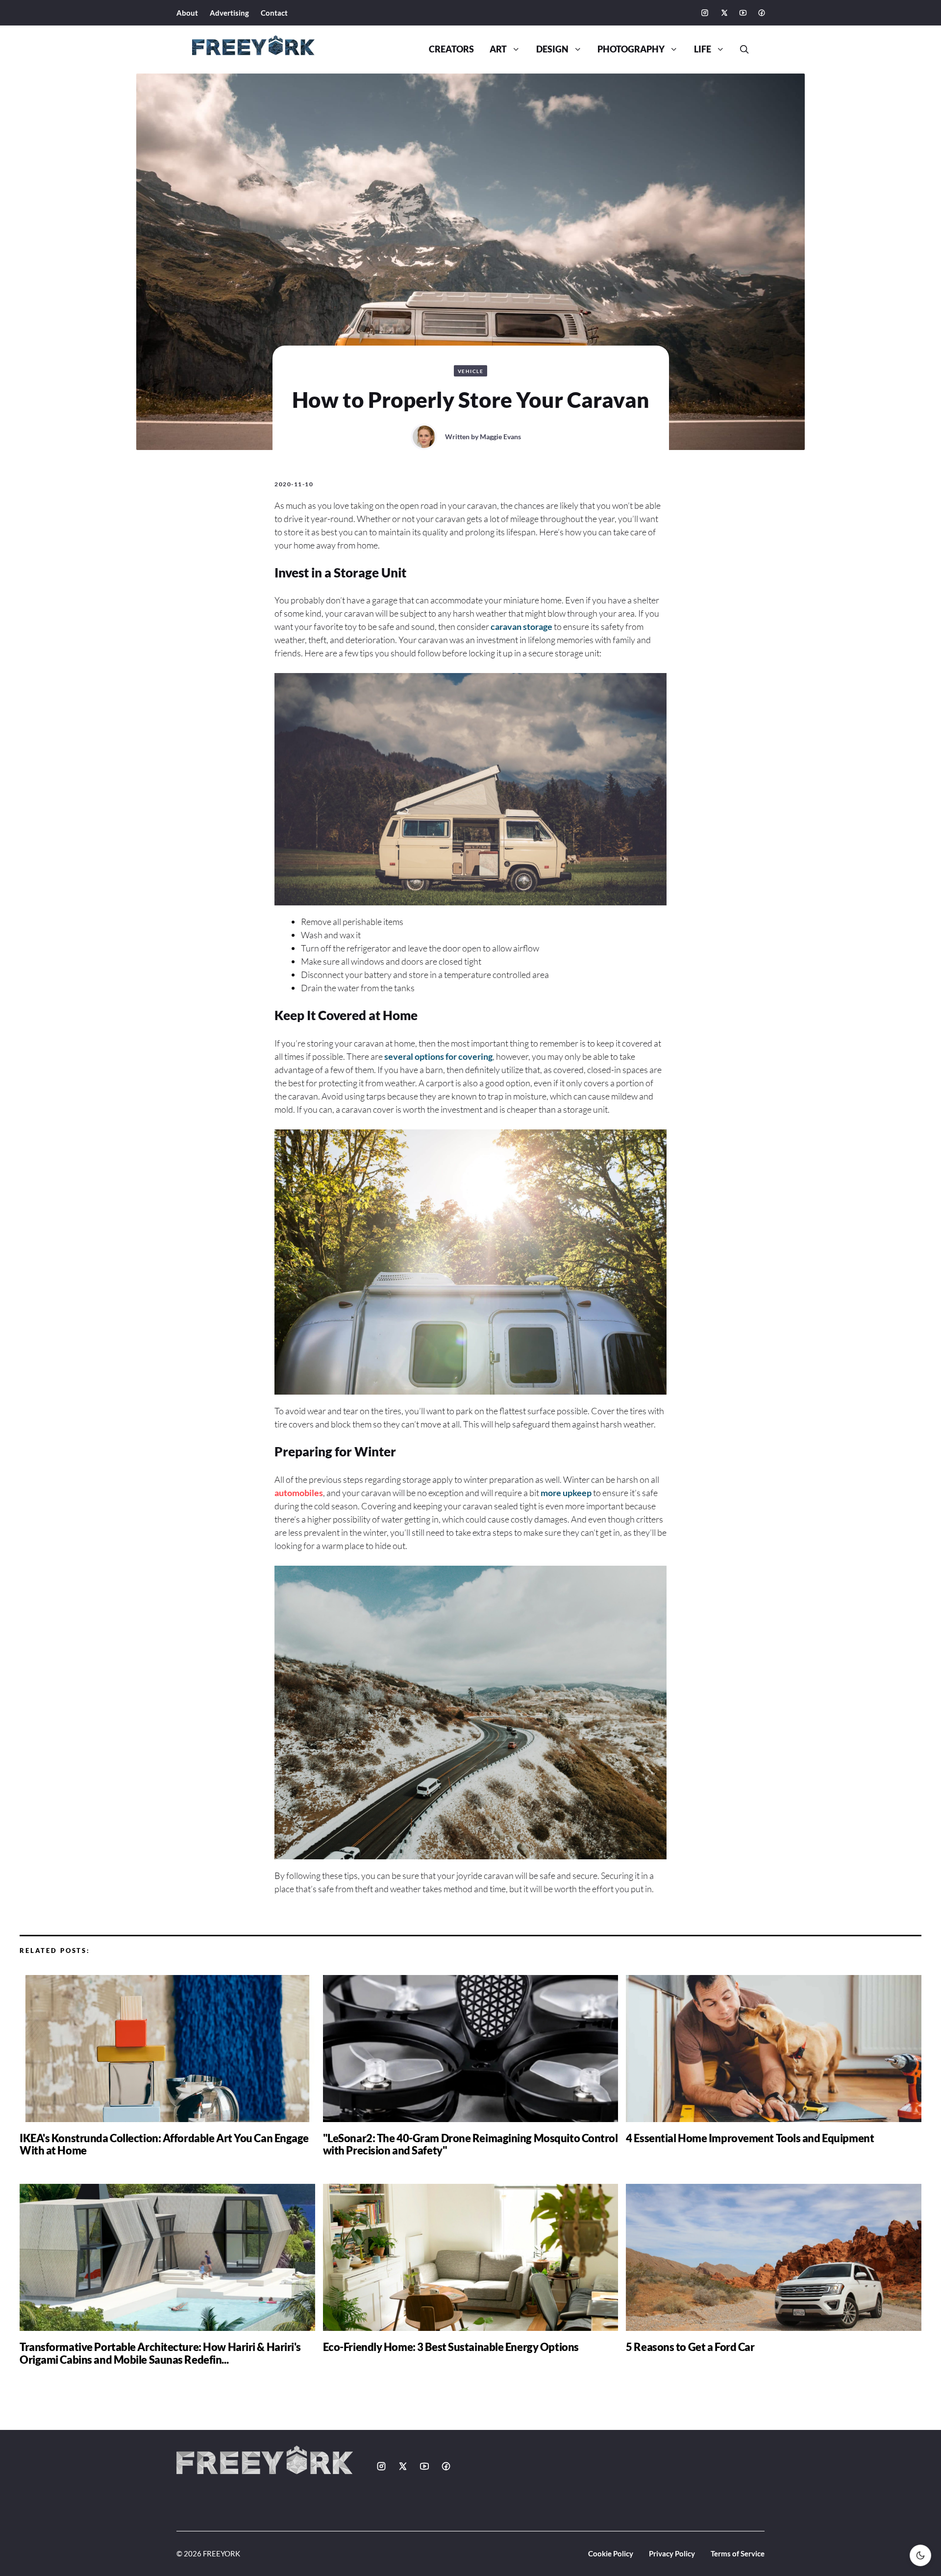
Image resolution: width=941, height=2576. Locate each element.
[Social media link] (705, 13)
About (187, 13)
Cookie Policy (611, 2553)
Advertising (229, 13)
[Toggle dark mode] (920, 2555)
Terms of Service (738, 2553)
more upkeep (566, 1493)
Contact (274, 13)
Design (552, 49)
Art (498, 49)
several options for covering (438, 1056)
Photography (631, 49)
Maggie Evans (500, 437)
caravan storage (521, 626)
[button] (741, 50)
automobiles (299, 1493)
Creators (451, 49)
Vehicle (471, 371)
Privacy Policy (672, 2553)
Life (703, 49)
